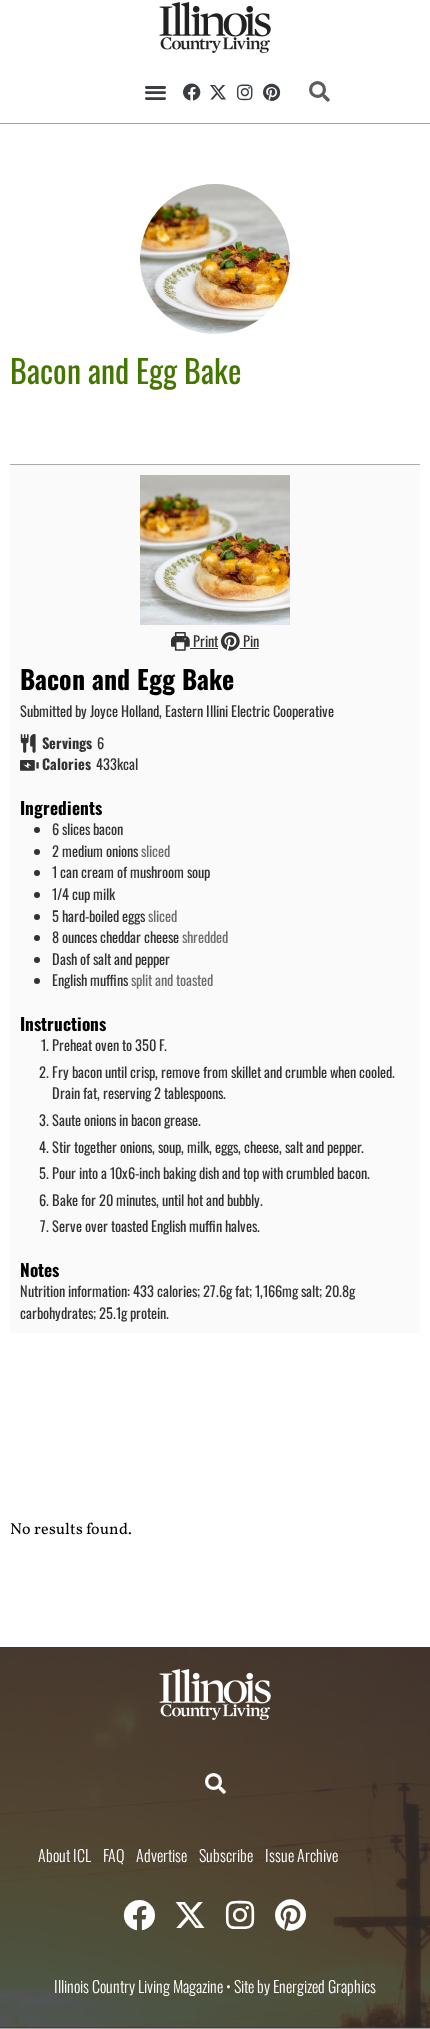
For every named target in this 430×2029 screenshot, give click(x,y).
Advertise (161, 1855)
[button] (156, 91)
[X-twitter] (219, 92)
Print (204, 640)
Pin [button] (249, 640)
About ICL (64, 1855)
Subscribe (226, 1855)
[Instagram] (245, 92)
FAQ (113, 1855)
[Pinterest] (272, 92)
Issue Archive (301, 1855)
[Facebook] (192, 92)
